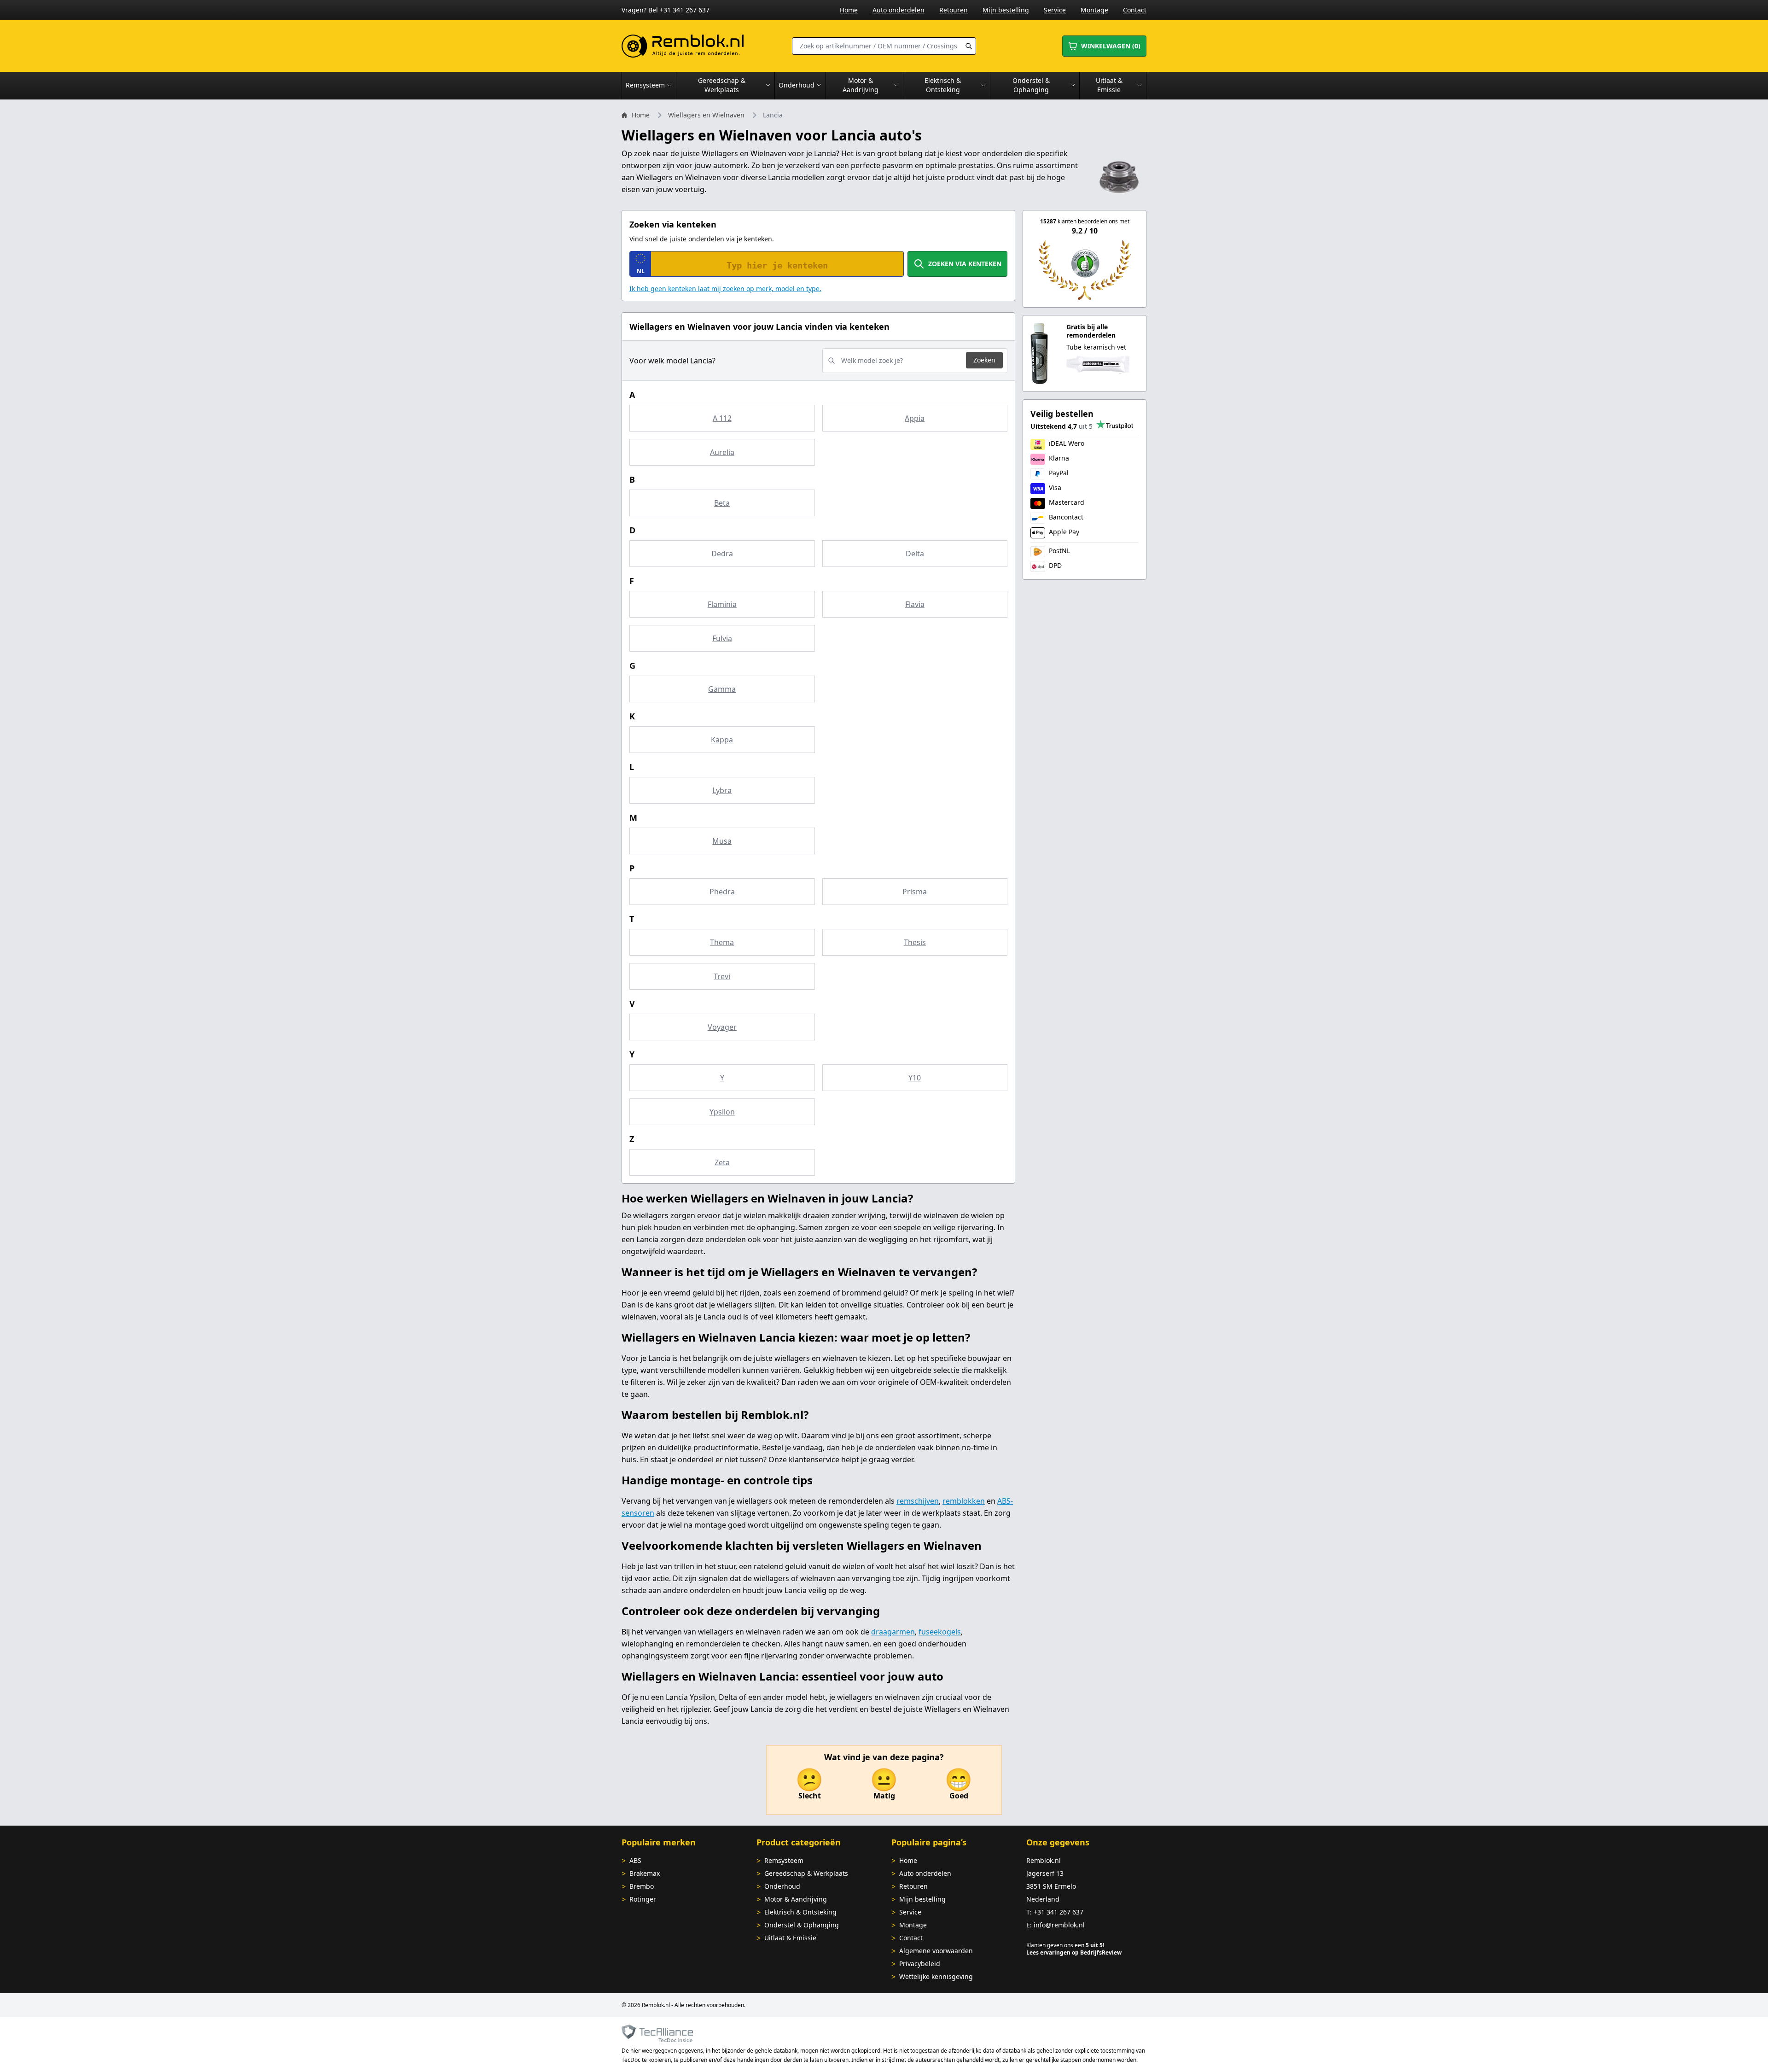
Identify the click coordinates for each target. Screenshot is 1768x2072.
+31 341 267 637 (1058, 1912)
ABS (635, 1860)
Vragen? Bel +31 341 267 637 (666, 10)
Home (849, 10)
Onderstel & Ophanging (802, 1925)
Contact (1135, 10)
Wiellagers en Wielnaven (706, 115)
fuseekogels (940, 1632)
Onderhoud (782, 1886)
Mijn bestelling (1006, 10)
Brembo (642, 1886)
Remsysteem (784, 1860)
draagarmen (893, 1632)
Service (1055, 10)
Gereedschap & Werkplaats (806, 1873)
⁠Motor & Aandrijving (796, 1899)
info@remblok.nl (1059, 1925)
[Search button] (969, 46)
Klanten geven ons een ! (1065, 1945)
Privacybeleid (920, 1964)
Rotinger (643, 1899)
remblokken (964, 1501)
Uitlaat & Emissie (790, 1938)
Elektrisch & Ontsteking (800, 1912)
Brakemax (645, 1873)
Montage (1094, 10)
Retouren (954, 10)
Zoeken (984, 360)
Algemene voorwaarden (936, 1951)
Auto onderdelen (899, 10)
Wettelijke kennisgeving (936, 1976)
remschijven (918, 1501)
